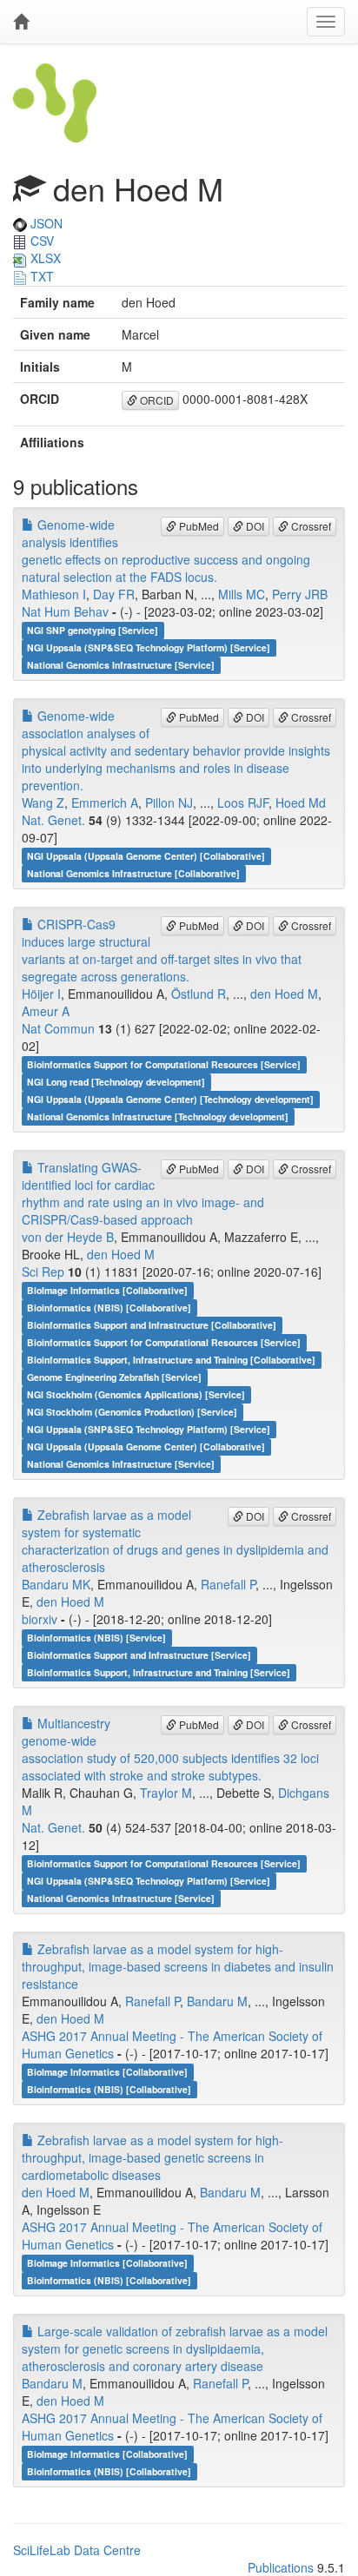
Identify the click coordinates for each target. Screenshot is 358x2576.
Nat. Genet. (53, 820)
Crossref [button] (310, 526)
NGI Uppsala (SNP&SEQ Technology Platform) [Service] (149, 647)
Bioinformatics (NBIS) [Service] (96, 1638)
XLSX (44, 258)
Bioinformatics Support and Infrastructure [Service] (139, 1655)
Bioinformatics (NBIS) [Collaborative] (109, 1308)
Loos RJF (243, 803)
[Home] (21, 22)
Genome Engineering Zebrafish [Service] (114, 1377)
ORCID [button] (156, 400)
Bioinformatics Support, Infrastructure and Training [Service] (159, 1672)
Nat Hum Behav (65, 611)
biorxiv (40, 1619)
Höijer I (41, 994)
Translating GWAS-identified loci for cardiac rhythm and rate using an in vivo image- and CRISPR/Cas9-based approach (143, 1193)
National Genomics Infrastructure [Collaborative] (133, 873)
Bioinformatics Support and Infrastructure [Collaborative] (152, 1325)
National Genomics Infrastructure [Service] (121, 665)
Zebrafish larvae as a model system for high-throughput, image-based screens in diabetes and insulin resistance (178, 1966)
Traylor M (166, 1793)
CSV (40, 241)
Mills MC (242, 594)
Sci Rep (43, 1271)
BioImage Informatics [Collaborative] (107, 1290)
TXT (40, 276)
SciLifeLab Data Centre (77, 2550)
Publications (281, 2567)
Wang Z (43, 803)
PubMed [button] (198, 526)
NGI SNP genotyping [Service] (93, 630)
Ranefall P (228, 1584)
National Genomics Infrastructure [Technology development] (158, 1116)
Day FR (114, 594)
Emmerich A (105, 803)
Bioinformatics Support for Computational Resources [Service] (164, 1064)
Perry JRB (300, 594)
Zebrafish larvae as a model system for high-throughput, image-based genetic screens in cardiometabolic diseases (152, 2157)
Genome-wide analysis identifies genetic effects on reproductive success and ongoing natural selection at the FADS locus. (166, 551)
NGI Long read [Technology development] (116, 1082)
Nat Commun (58, 1028)
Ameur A (46, 1011)
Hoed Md (301, 803)
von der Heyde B (68, 1237)
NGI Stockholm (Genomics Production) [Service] (132, 1412)
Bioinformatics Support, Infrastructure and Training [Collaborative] (171, 1360)
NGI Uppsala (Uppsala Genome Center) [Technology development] (170, 1099)
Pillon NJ (169, 803)
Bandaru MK (56, 1584)
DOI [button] (254, 526)
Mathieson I (54, 594)
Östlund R (199, 994)
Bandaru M (217, 2001)
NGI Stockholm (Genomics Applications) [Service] (136, 1394)
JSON (45, 223)
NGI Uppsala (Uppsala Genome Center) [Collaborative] (146, 856)
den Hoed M (284, 994)
